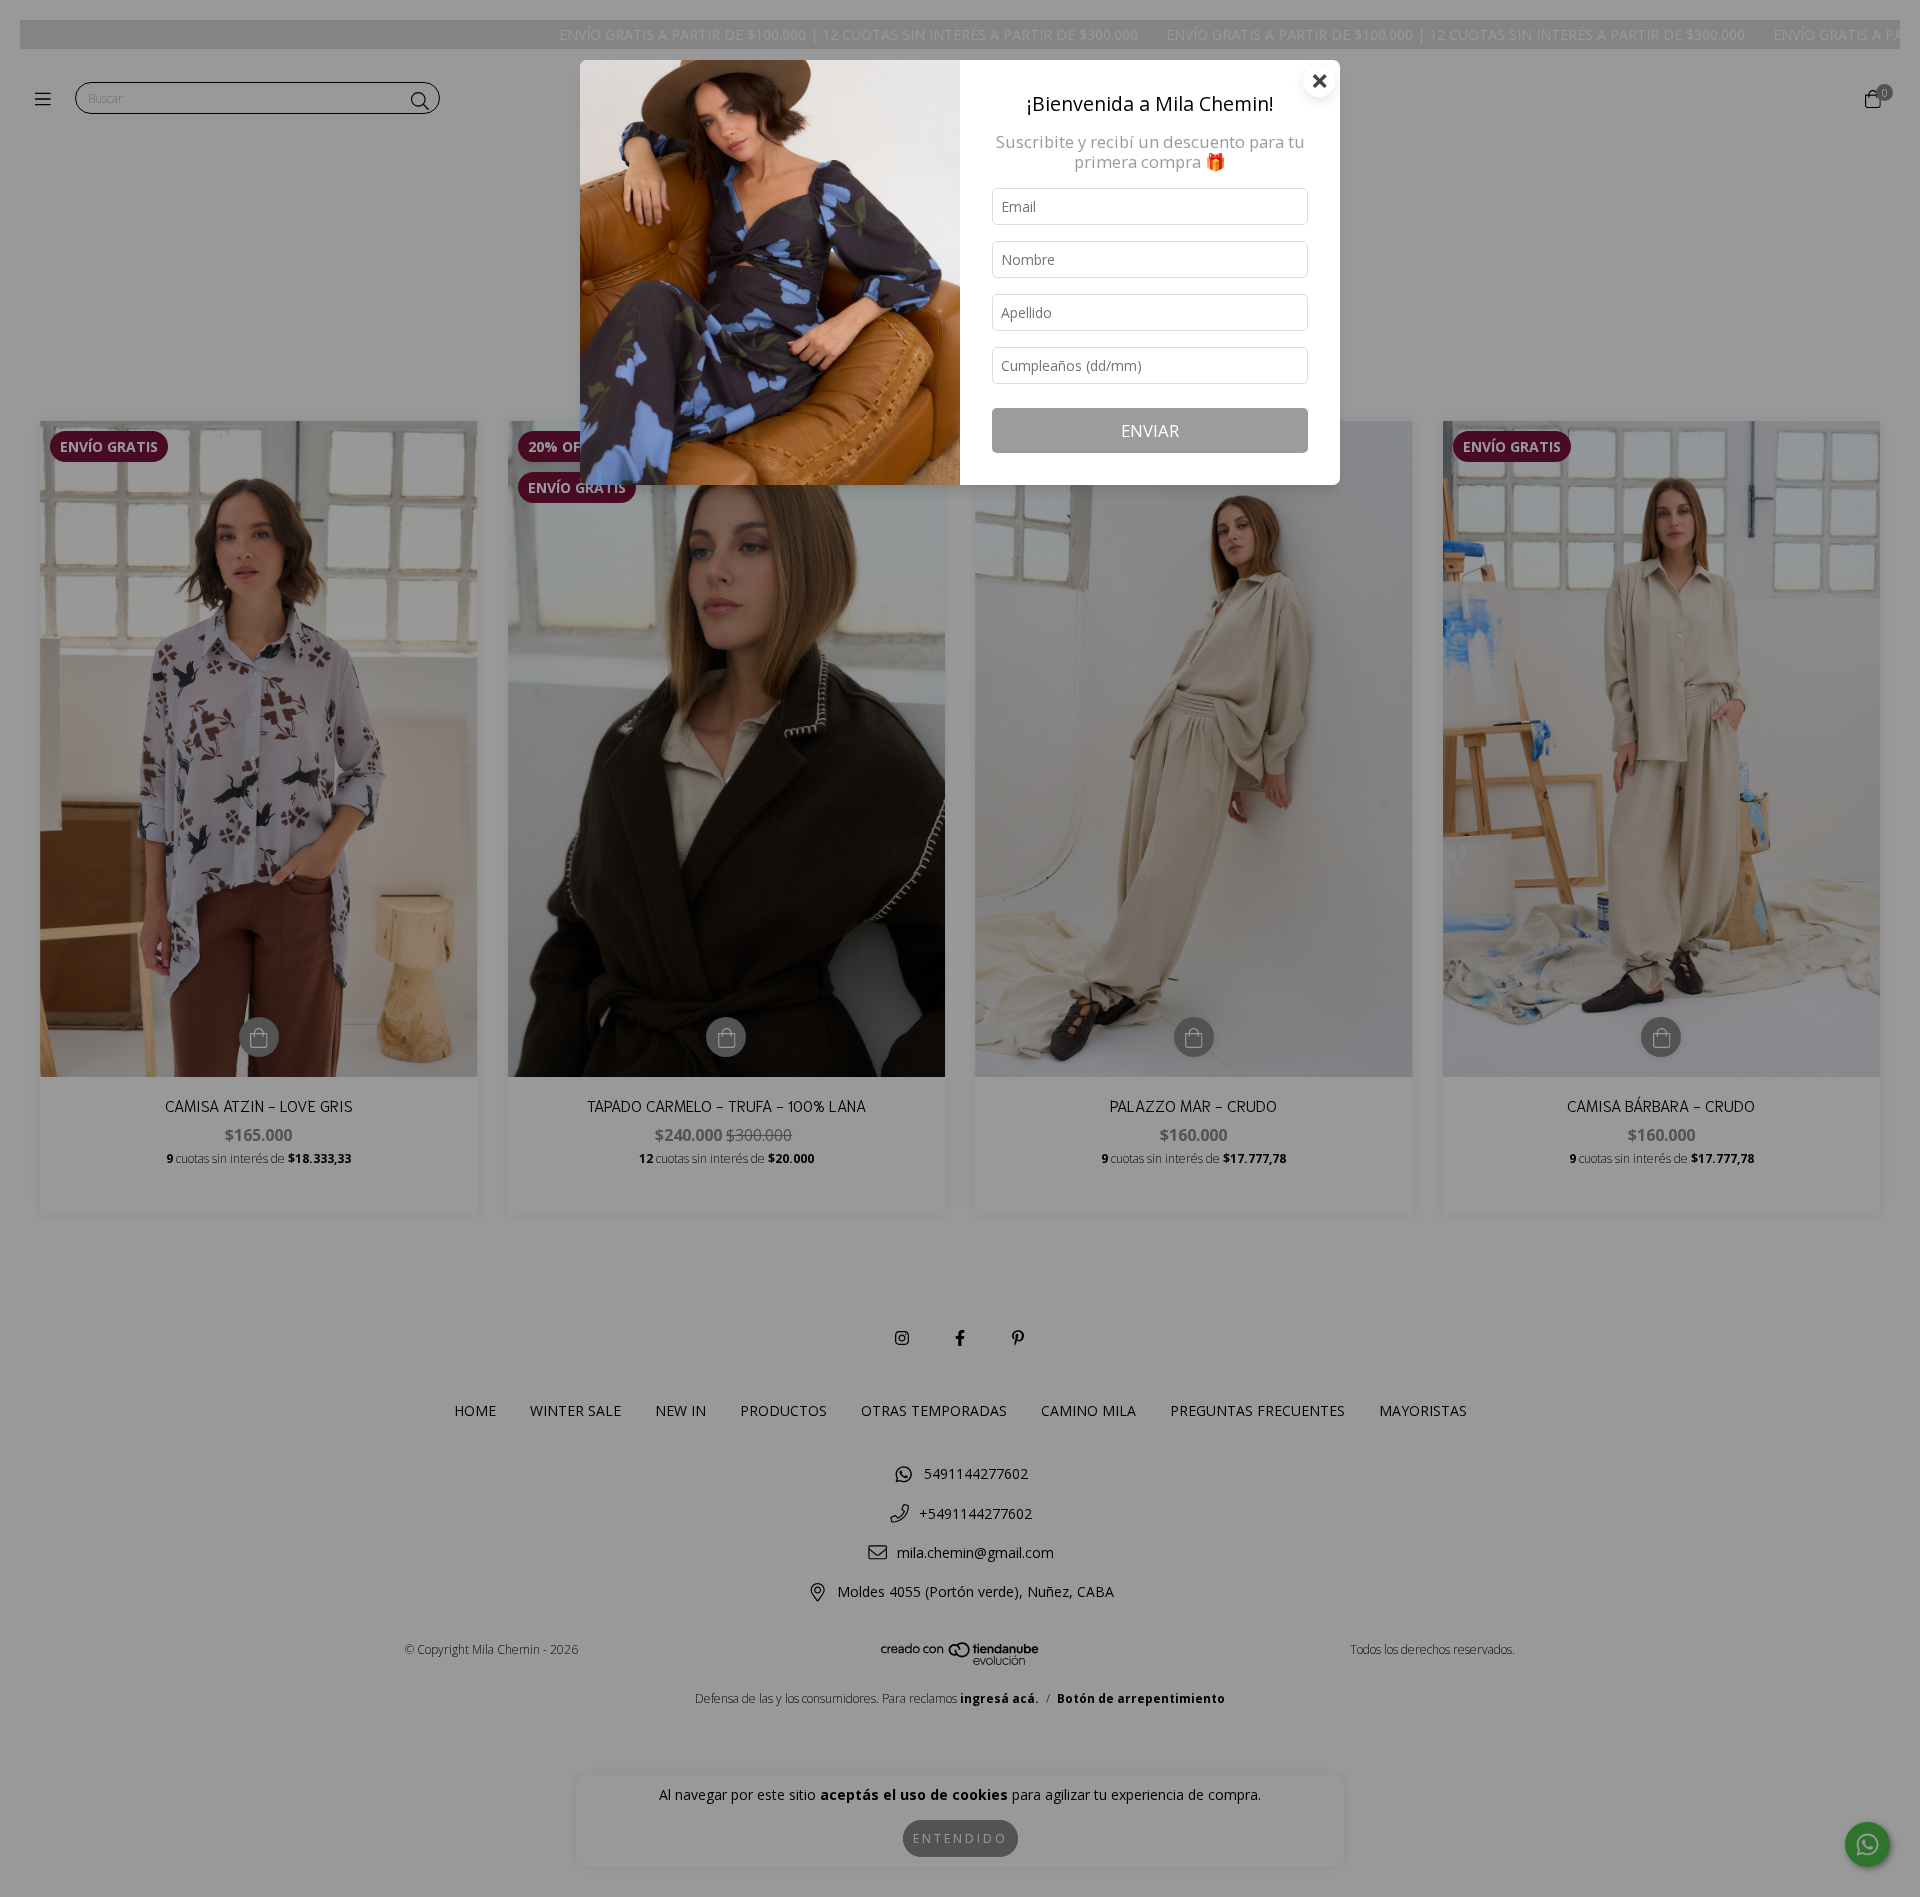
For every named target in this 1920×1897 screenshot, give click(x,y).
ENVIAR (1150, 430)
